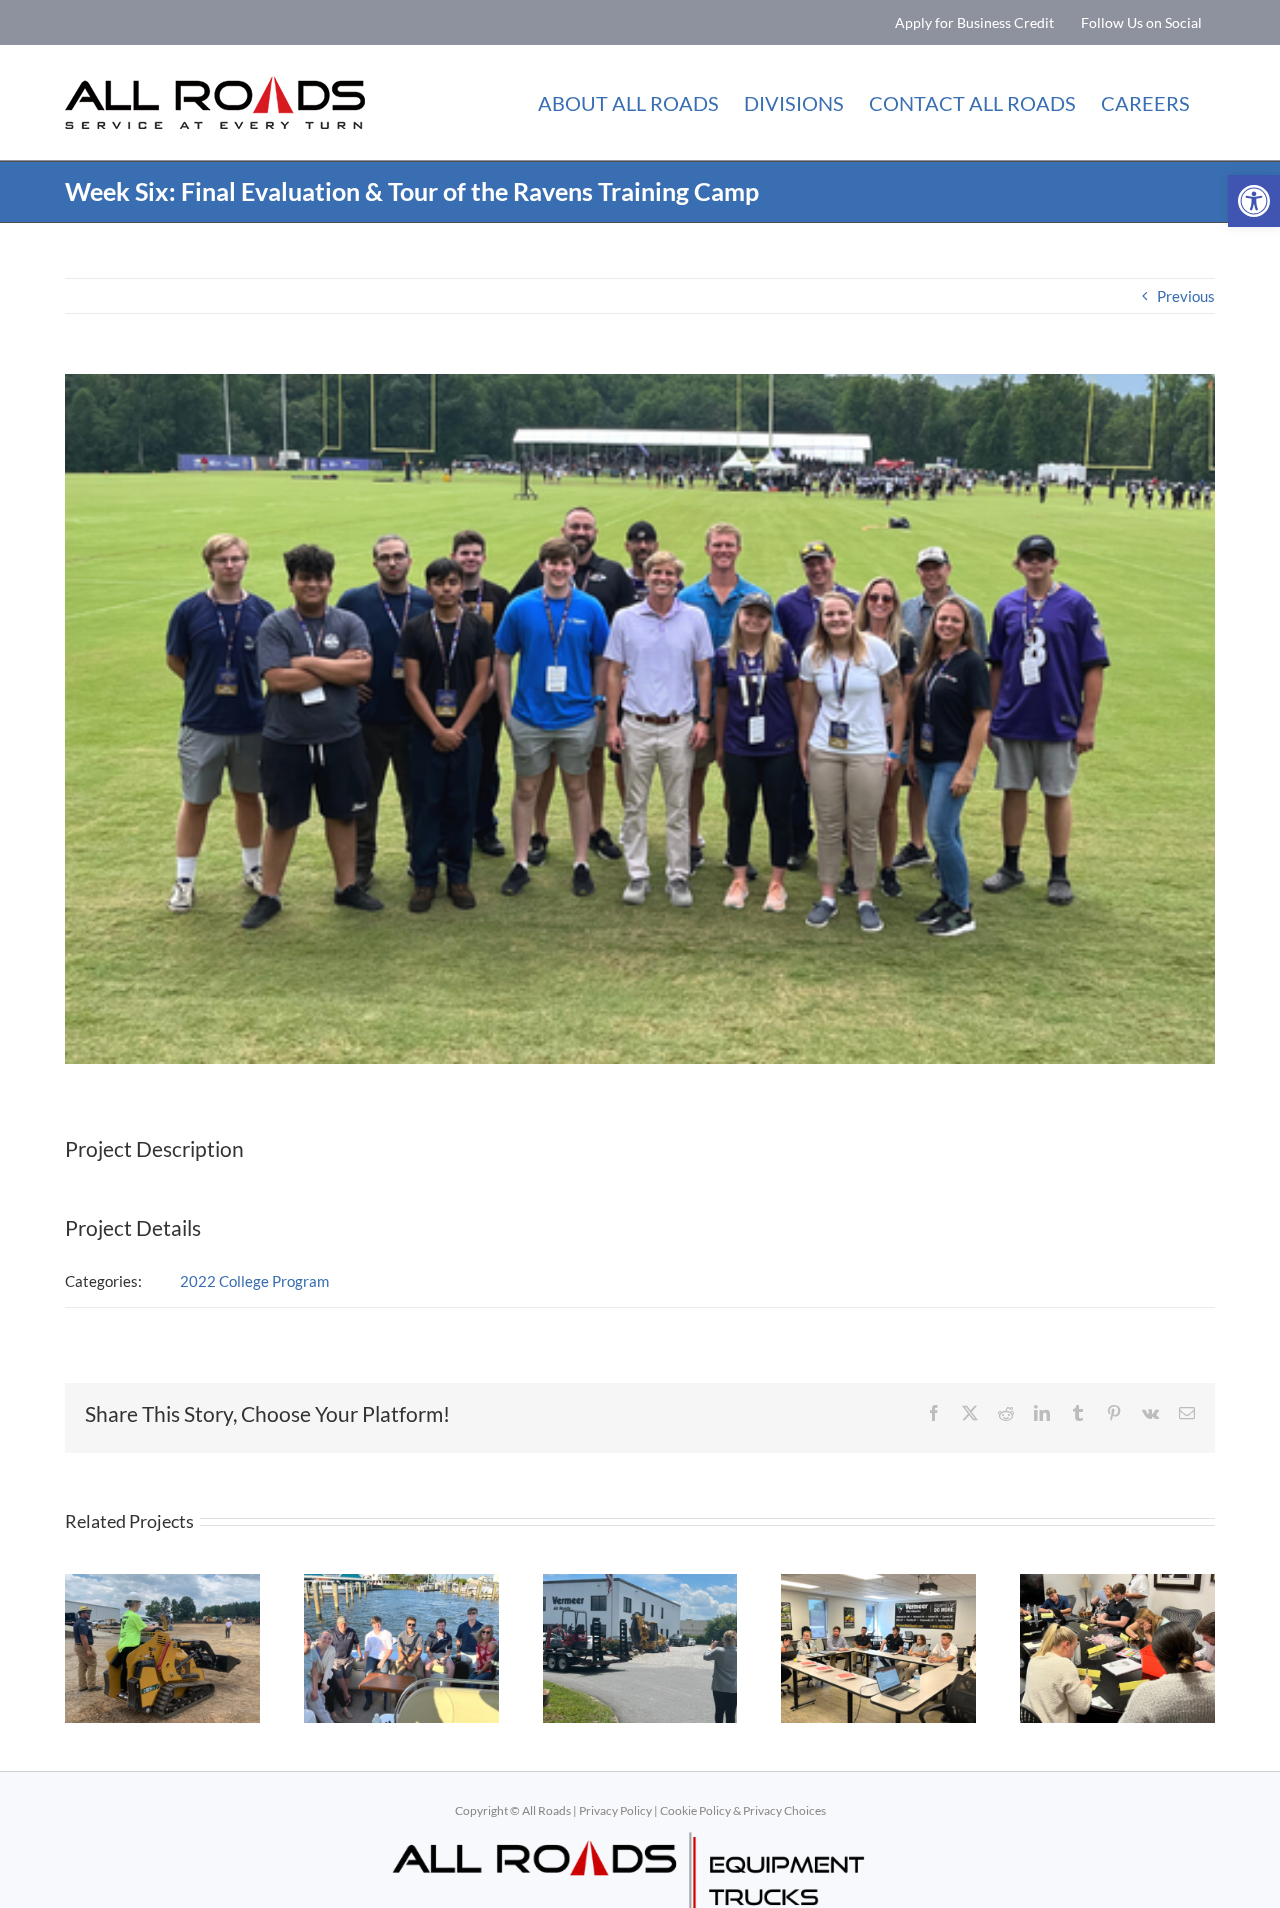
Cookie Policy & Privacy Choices (743, 1810)
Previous (1186, 296)
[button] (1254, 201)
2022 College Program (254, 1281)
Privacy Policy (615, 1810)
